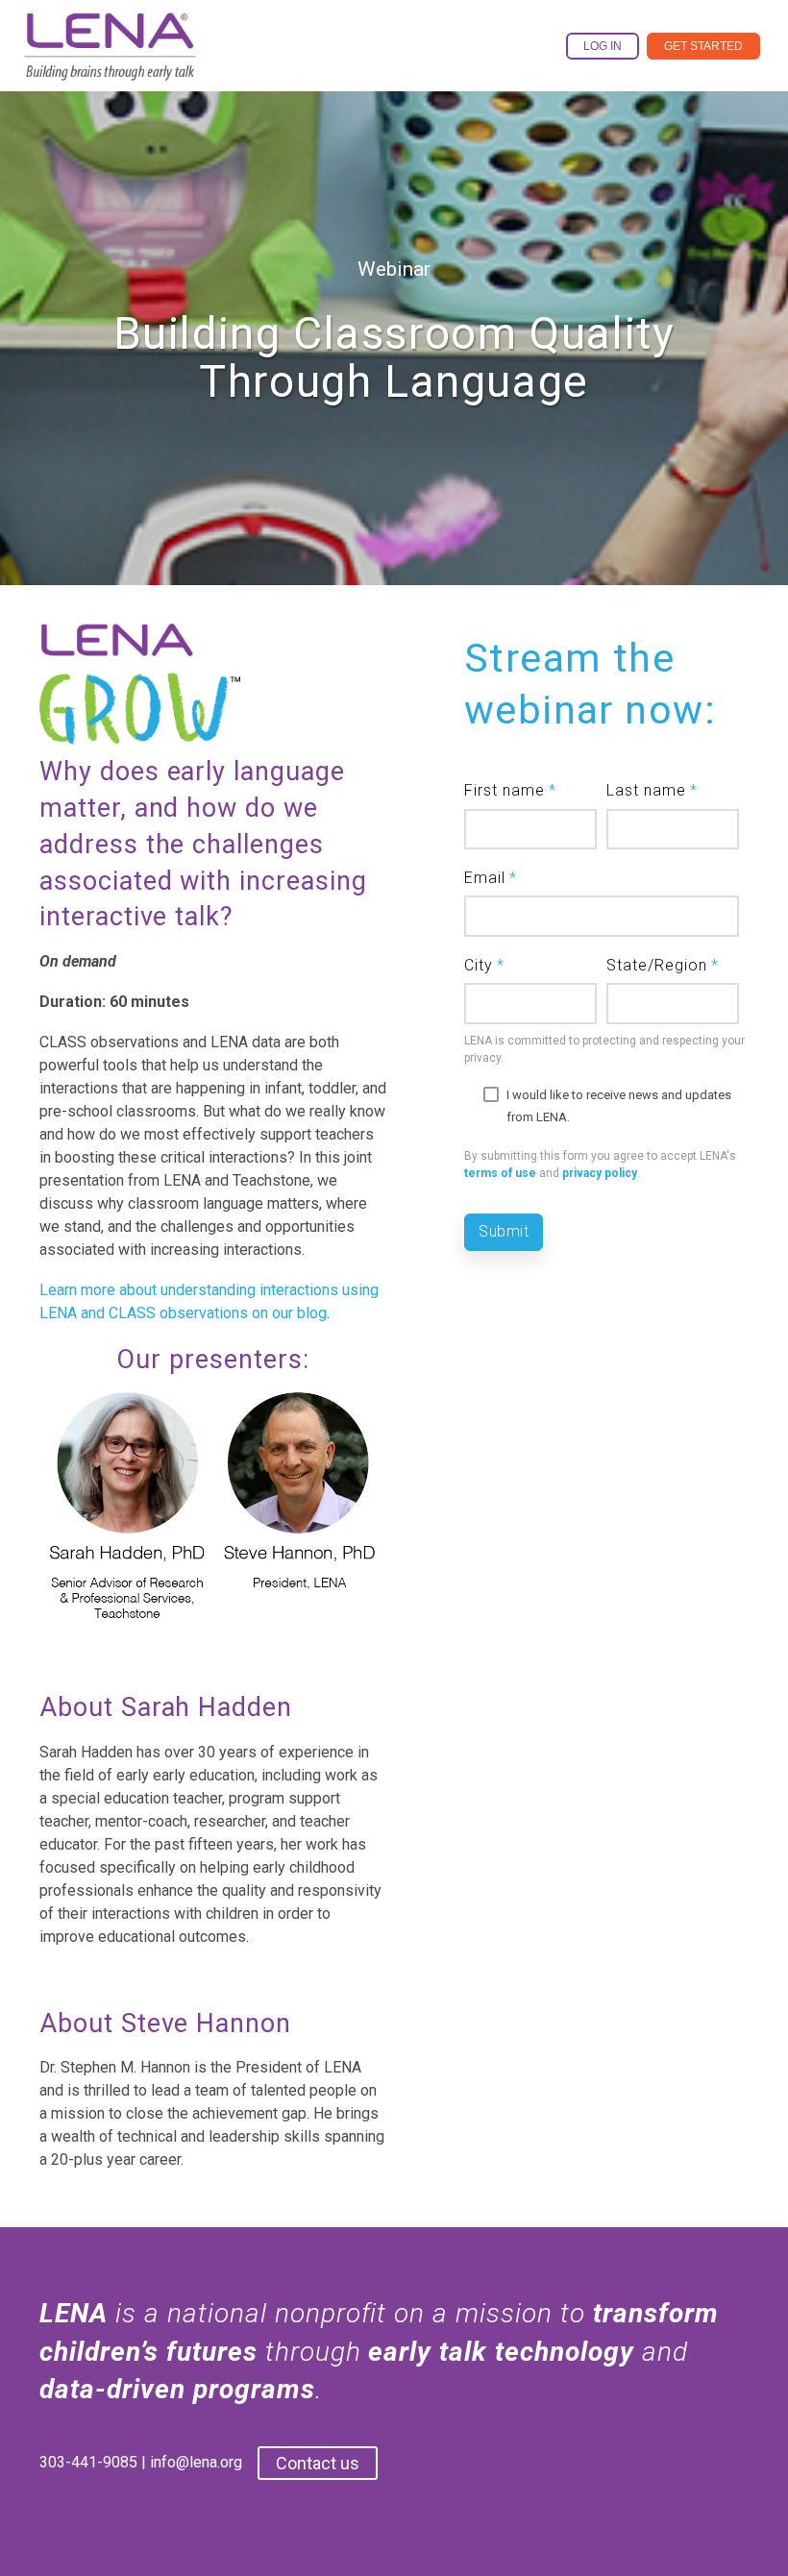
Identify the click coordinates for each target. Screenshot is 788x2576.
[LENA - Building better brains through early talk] (111, 66)
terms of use (500, 1173)
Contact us (318, 2463)
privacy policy (600, 1173)
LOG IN (603, 46)
